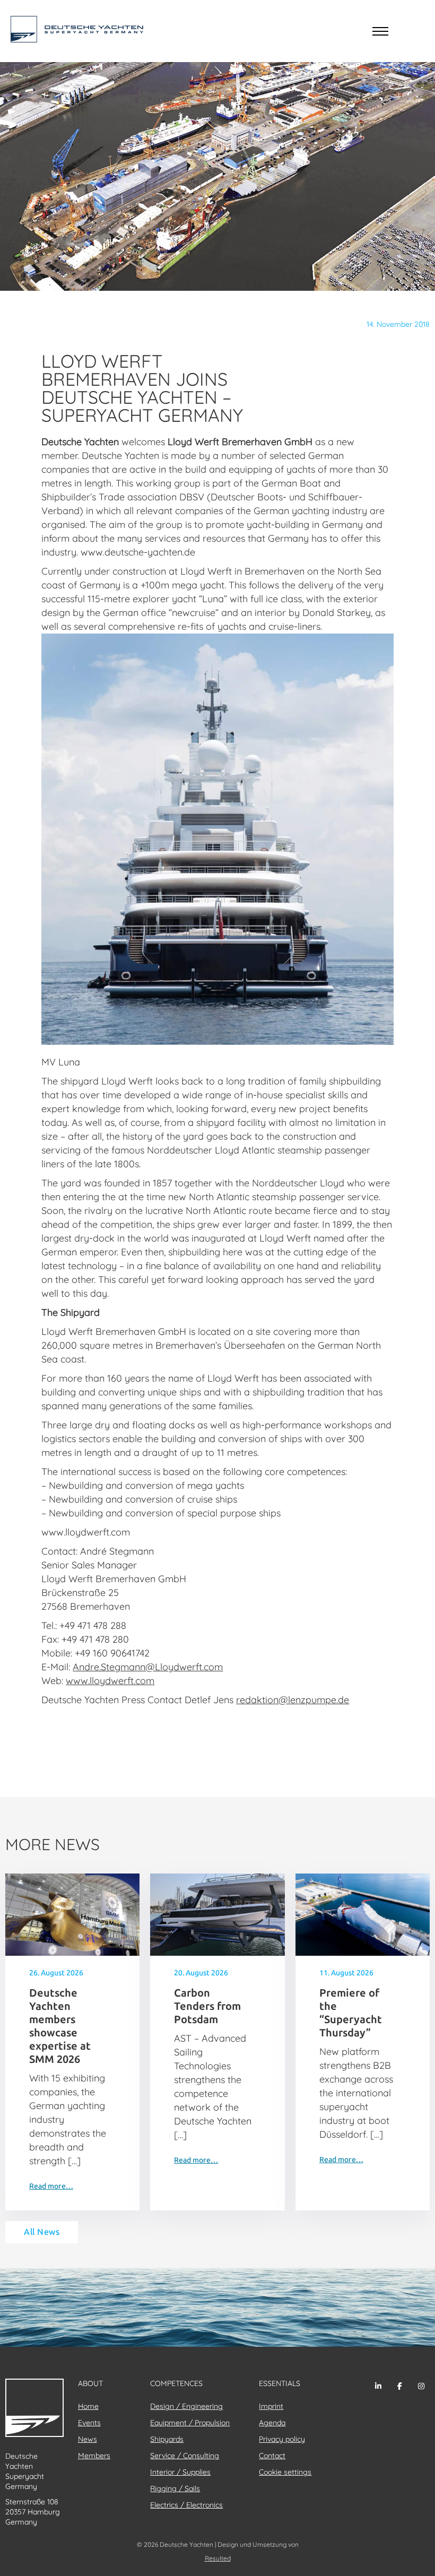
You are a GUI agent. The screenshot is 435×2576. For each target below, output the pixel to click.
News (88, 2439)
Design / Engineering (186, 2406)
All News (42, 2232)
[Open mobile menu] (380, 31)
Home (88, 2406)
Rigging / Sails (175, 2488)
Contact (272, 2456)
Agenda (272, 2423)
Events (89, 2423)
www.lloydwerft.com (110, 1681)
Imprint (271, 2406)
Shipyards (167, 2439)
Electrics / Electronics (186, 2505)
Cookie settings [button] (285, 2472)
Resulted (218, 2558)
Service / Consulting (185, 2456)
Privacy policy (282, 2439)
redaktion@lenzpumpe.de (293, 1700)
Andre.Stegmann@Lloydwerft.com (148, 1667)
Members (94, 2456)
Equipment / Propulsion (190, 2423)
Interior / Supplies (180, 2472)
